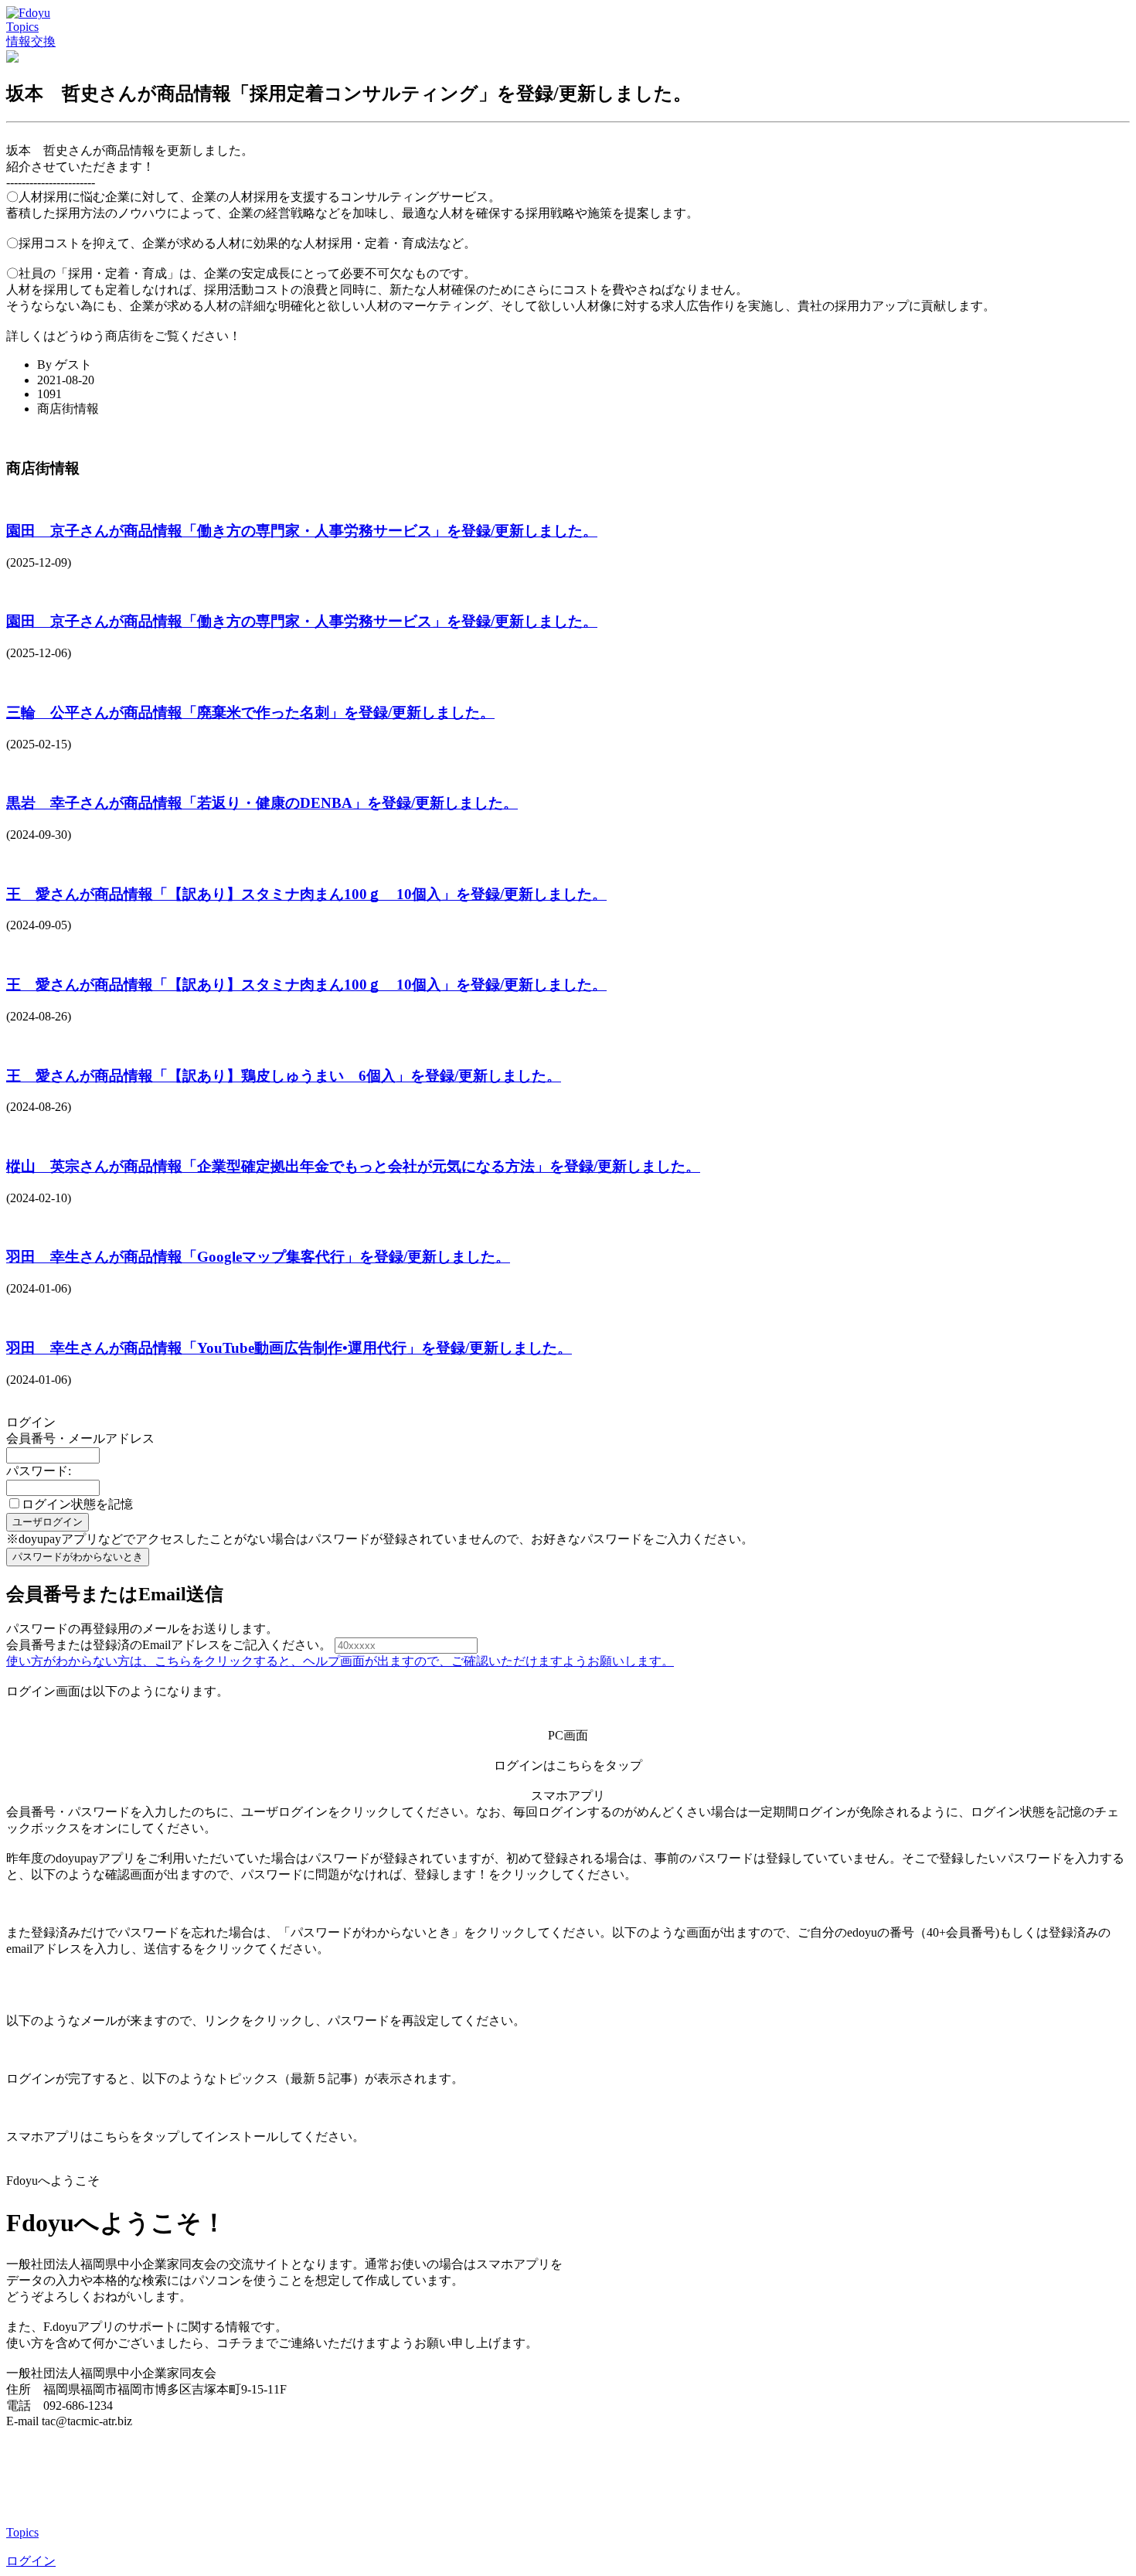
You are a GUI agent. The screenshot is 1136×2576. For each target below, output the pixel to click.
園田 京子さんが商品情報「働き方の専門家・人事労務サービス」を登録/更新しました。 (302, 531)
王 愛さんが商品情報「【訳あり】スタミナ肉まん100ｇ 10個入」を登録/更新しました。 (306, 894)
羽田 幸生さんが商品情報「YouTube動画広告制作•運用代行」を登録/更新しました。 (289, 1348)
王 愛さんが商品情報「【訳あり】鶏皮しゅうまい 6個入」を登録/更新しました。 (284, 1076)
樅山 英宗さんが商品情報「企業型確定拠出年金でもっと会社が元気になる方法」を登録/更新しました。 (353, 1166)
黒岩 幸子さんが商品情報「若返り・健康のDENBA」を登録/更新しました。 (262, 803)
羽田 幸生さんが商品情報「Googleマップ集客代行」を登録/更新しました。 (258, 1257)
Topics (22, 27)
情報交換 (31, 41)
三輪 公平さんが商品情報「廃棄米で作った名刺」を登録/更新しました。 (250, 712)
